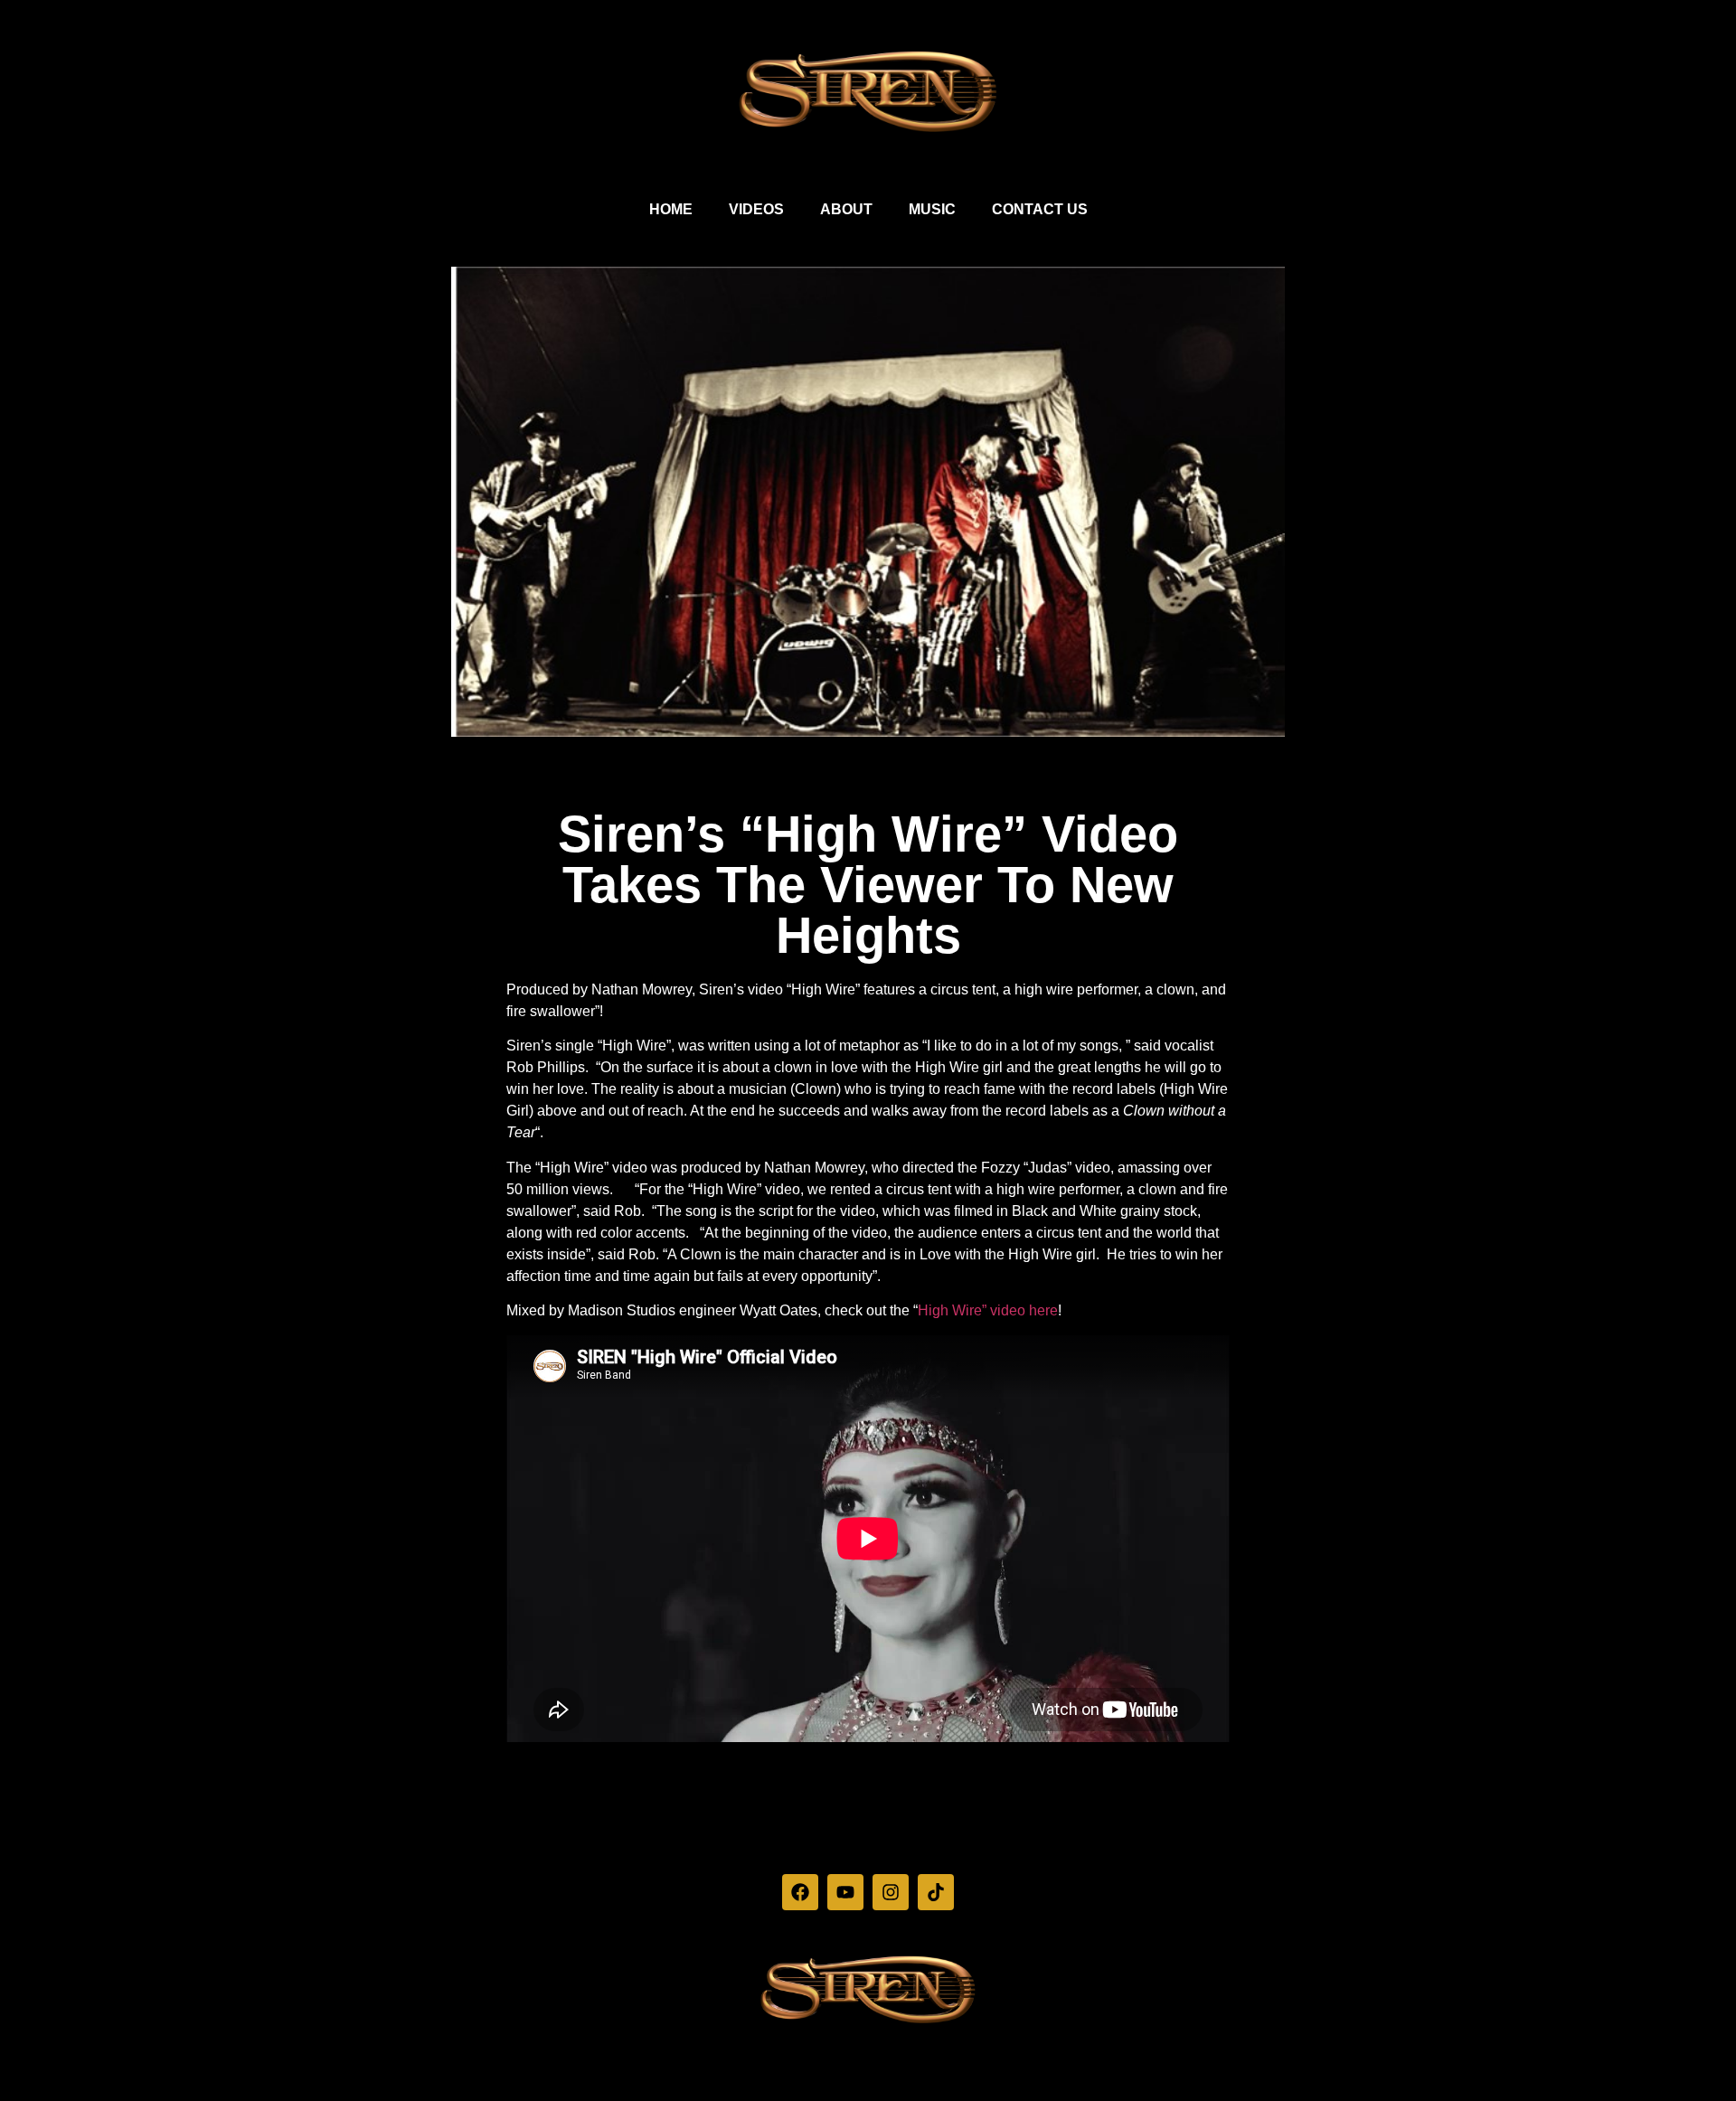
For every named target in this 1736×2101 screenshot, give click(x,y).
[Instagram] (891, 1892)
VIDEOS (756, 209)
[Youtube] (845, 1892)
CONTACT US (1040, 209)
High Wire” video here (988, 1310)
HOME (671, 209)
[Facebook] (800, 1892)
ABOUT (846, 209)
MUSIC (932, 209)
